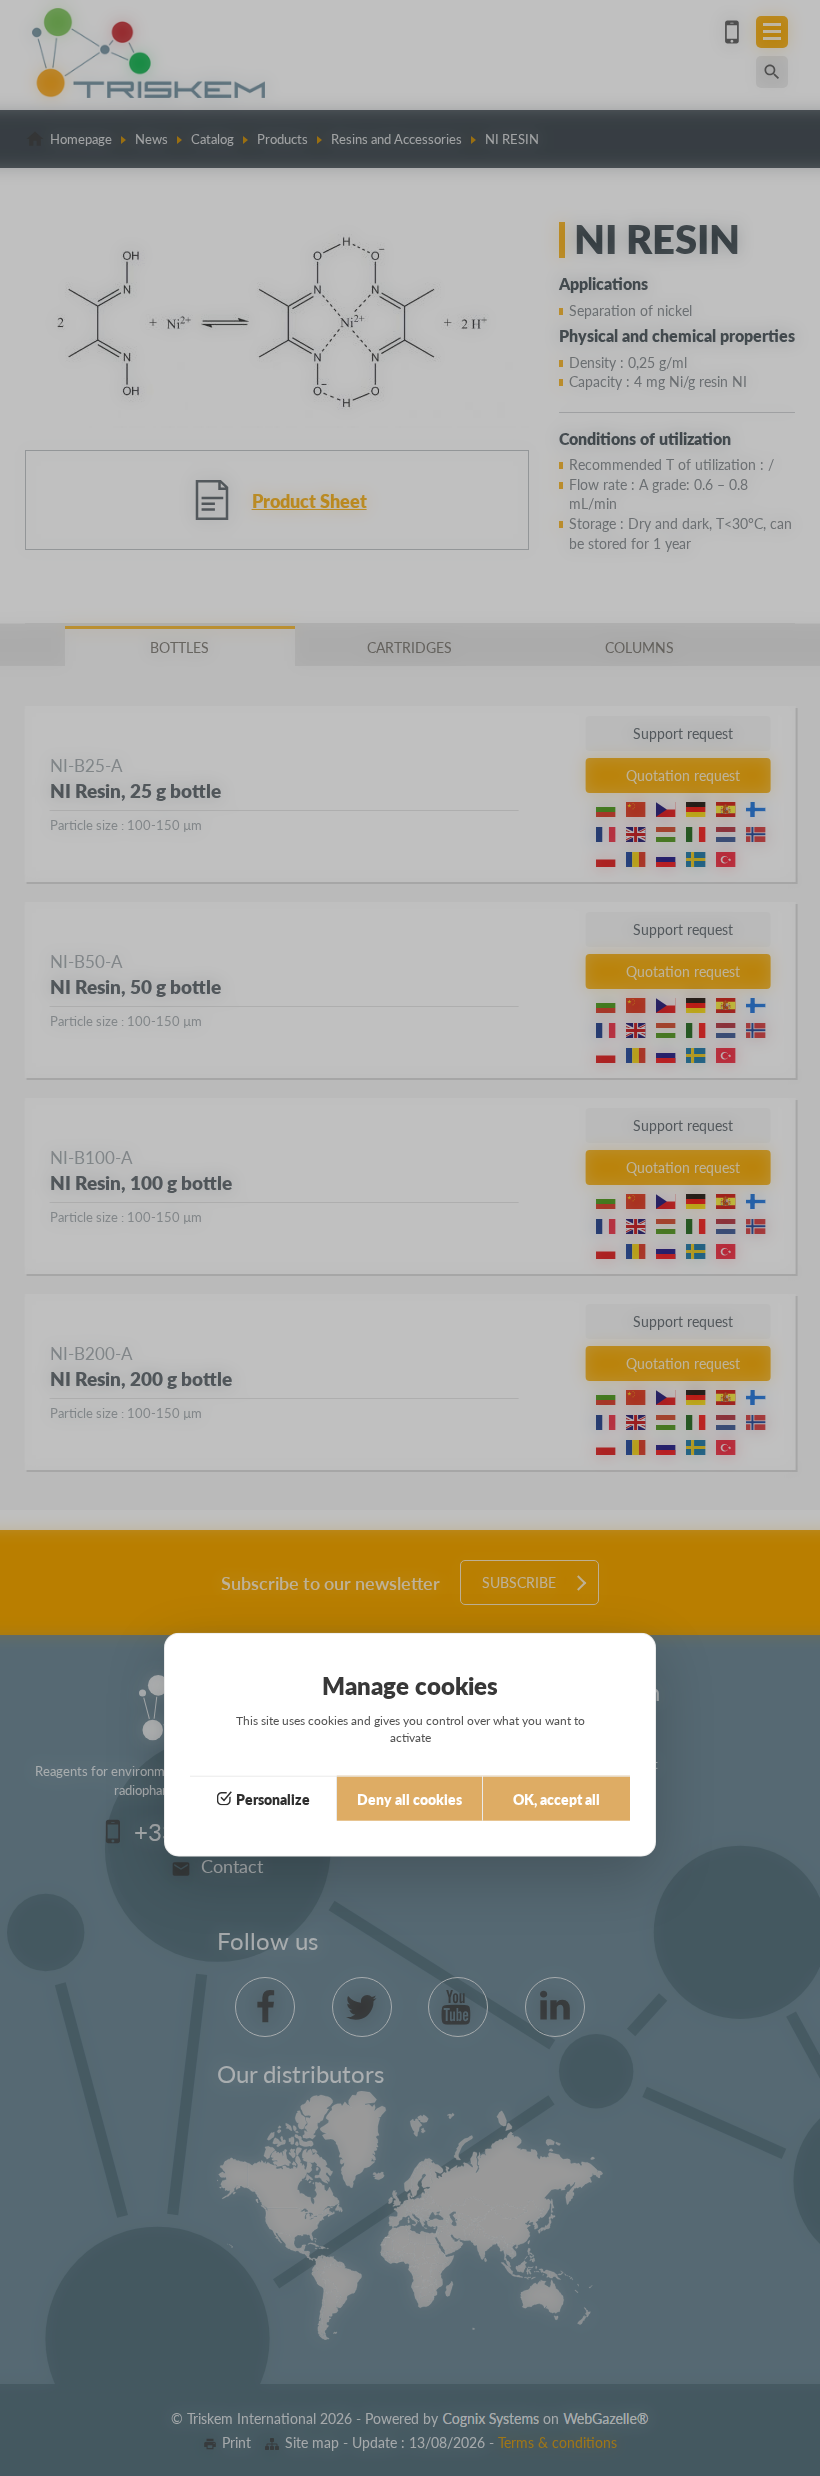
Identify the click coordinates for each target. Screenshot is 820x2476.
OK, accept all (556, 1799)
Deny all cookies (409, 1799)
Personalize (273, 1799)
